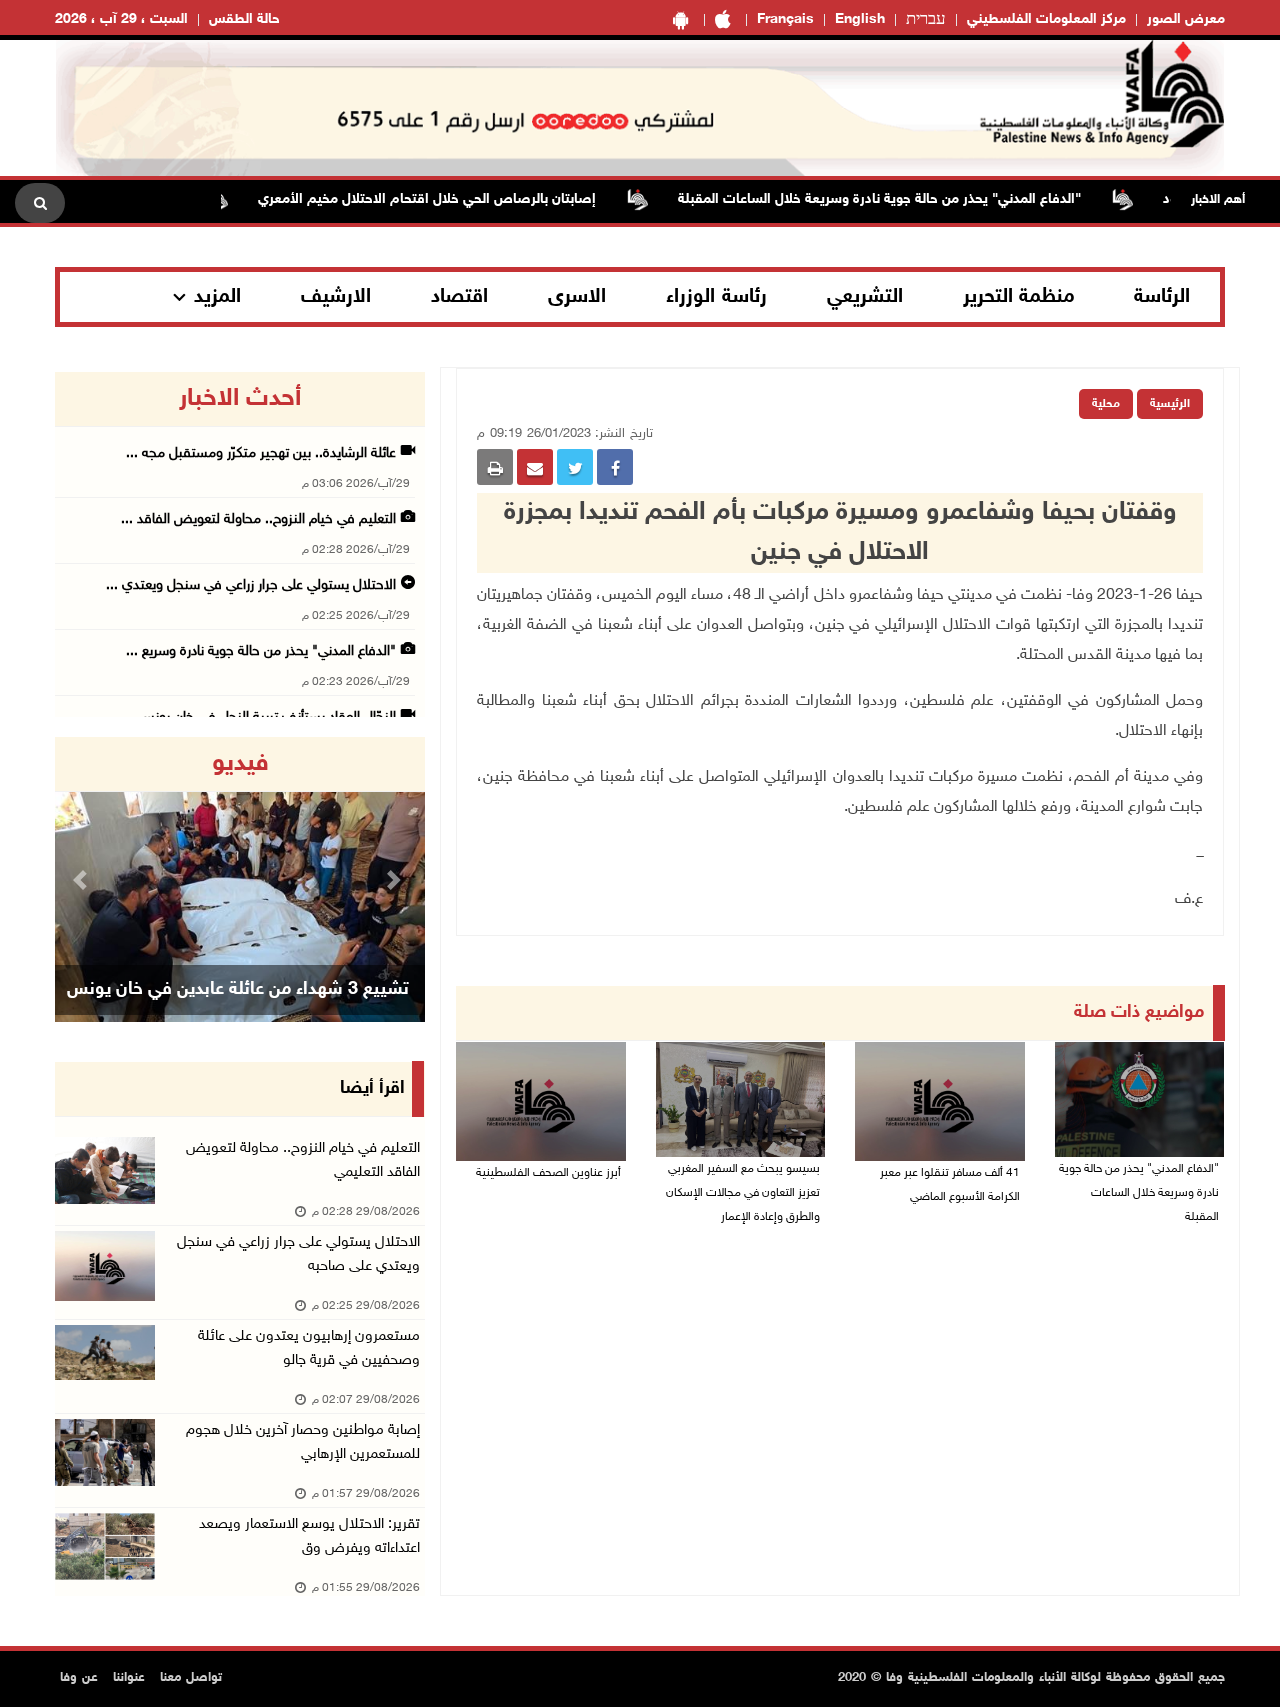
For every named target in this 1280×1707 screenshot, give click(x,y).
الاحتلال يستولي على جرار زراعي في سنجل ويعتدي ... (251, 585)
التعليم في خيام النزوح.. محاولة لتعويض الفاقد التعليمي (303, 1160)
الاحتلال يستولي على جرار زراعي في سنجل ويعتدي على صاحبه (298, 1254)
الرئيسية (1170, 404)
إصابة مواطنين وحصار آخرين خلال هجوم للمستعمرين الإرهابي (303, 1442)
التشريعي (865, 297)
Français (785, 19)
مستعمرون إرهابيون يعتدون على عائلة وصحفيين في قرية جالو (309, 1348)
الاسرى (577, 297)
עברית (926, 20)
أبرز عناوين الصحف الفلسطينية (548, 1173)
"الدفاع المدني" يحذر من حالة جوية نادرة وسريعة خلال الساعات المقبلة (905, 199)
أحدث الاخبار (240, 399)
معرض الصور (1186, 19)
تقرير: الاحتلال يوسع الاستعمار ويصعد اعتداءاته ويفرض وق (309, 1536)
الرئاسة (1162, 297)
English (860, 19)
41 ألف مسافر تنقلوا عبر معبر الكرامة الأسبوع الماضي (950, 1185)
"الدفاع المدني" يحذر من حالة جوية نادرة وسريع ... (261, 651)
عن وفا (79, 1678)
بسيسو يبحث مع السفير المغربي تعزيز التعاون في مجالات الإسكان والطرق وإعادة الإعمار (743, 1193)
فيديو (240, 764)
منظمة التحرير (1019, 297)
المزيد (217, 297)
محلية (1106, 404)
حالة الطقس (244, 19)
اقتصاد (459, 297)
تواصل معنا (191, 1678)
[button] (83, 879)
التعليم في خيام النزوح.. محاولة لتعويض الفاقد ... (258, 519)
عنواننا (129, 1678)
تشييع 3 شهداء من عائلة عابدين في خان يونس (238, 990)
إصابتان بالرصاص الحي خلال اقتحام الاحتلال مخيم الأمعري (453, 199)
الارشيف (336, 297)
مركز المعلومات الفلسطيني (1046, 19)
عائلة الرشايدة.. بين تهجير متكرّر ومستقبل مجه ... (261, 453)
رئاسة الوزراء (716, 297)
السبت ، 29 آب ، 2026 (121, 19)
